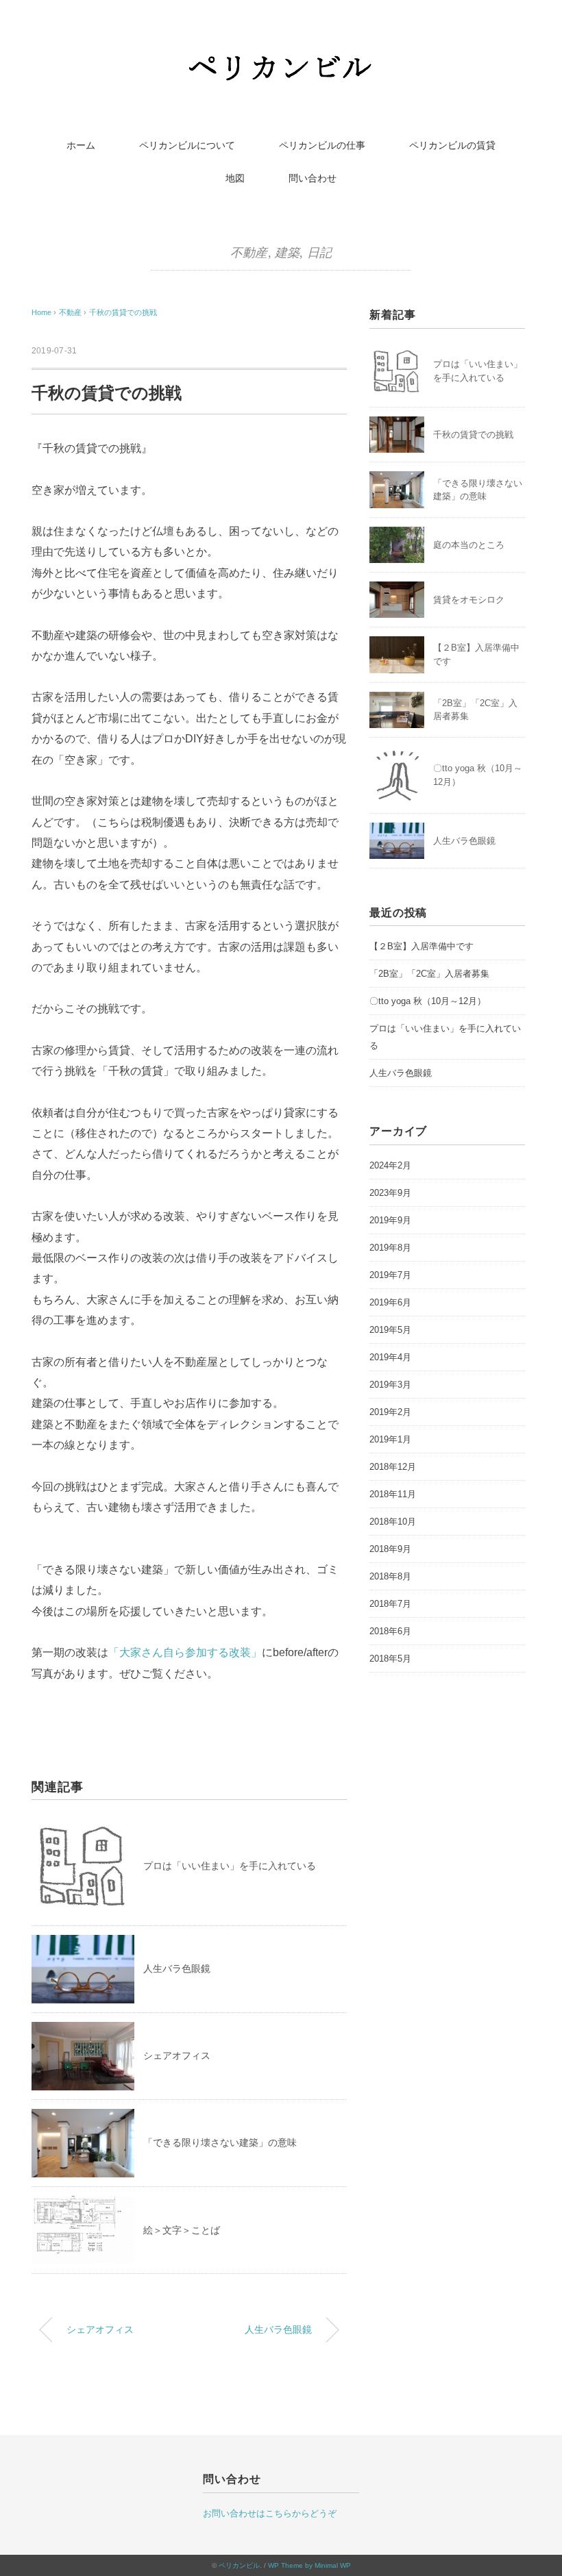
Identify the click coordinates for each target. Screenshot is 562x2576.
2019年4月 (390, 1357)
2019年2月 (390, 1412)
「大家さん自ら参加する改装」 (185, 1652)
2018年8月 (390, 1576)
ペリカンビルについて (187, 145)
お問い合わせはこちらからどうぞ (270, 2513)
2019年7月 (390, 1275)
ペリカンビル (239, 2565)
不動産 (249, 253)
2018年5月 (390, 1659)
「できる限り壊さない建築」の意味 (220, 2142)
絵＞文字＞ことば (182, 2230)
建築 (287, 253)
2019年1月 (390, 1439)
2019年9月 (390, 1220)
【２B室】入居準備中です (422, 946)
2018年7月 (390, 1604)
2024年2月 (390, 1165)
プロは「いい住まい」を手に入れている (230, 1866)
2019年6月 (390, 1302)
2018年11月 (393, 1494)
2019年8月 (390, 1248)
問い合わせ (313, 178)
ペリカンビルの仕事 (322, 145)
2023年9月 (390, 1193)
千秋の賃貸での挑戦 (123, 312)
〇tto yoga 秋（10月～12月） (428, 1001)
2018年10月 (393, 1522)
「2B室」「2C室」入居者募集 (429, 974)
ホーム (81, 145)
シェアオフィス (177, 2055)
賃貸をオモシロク (469, 600)
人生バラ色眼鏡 (177, 1968)
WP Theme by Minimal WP (309, 2565)
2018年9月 (390, 1549)
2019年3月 (390, 1385)
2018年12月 (393, 1467)
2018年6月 (390, 1631)
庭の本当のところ (469, 545)
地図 (235, 178)
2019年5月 (390, 1330)
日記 (319, 253)
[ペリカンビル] (281, 58)
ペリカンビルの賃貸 (452, 145)
